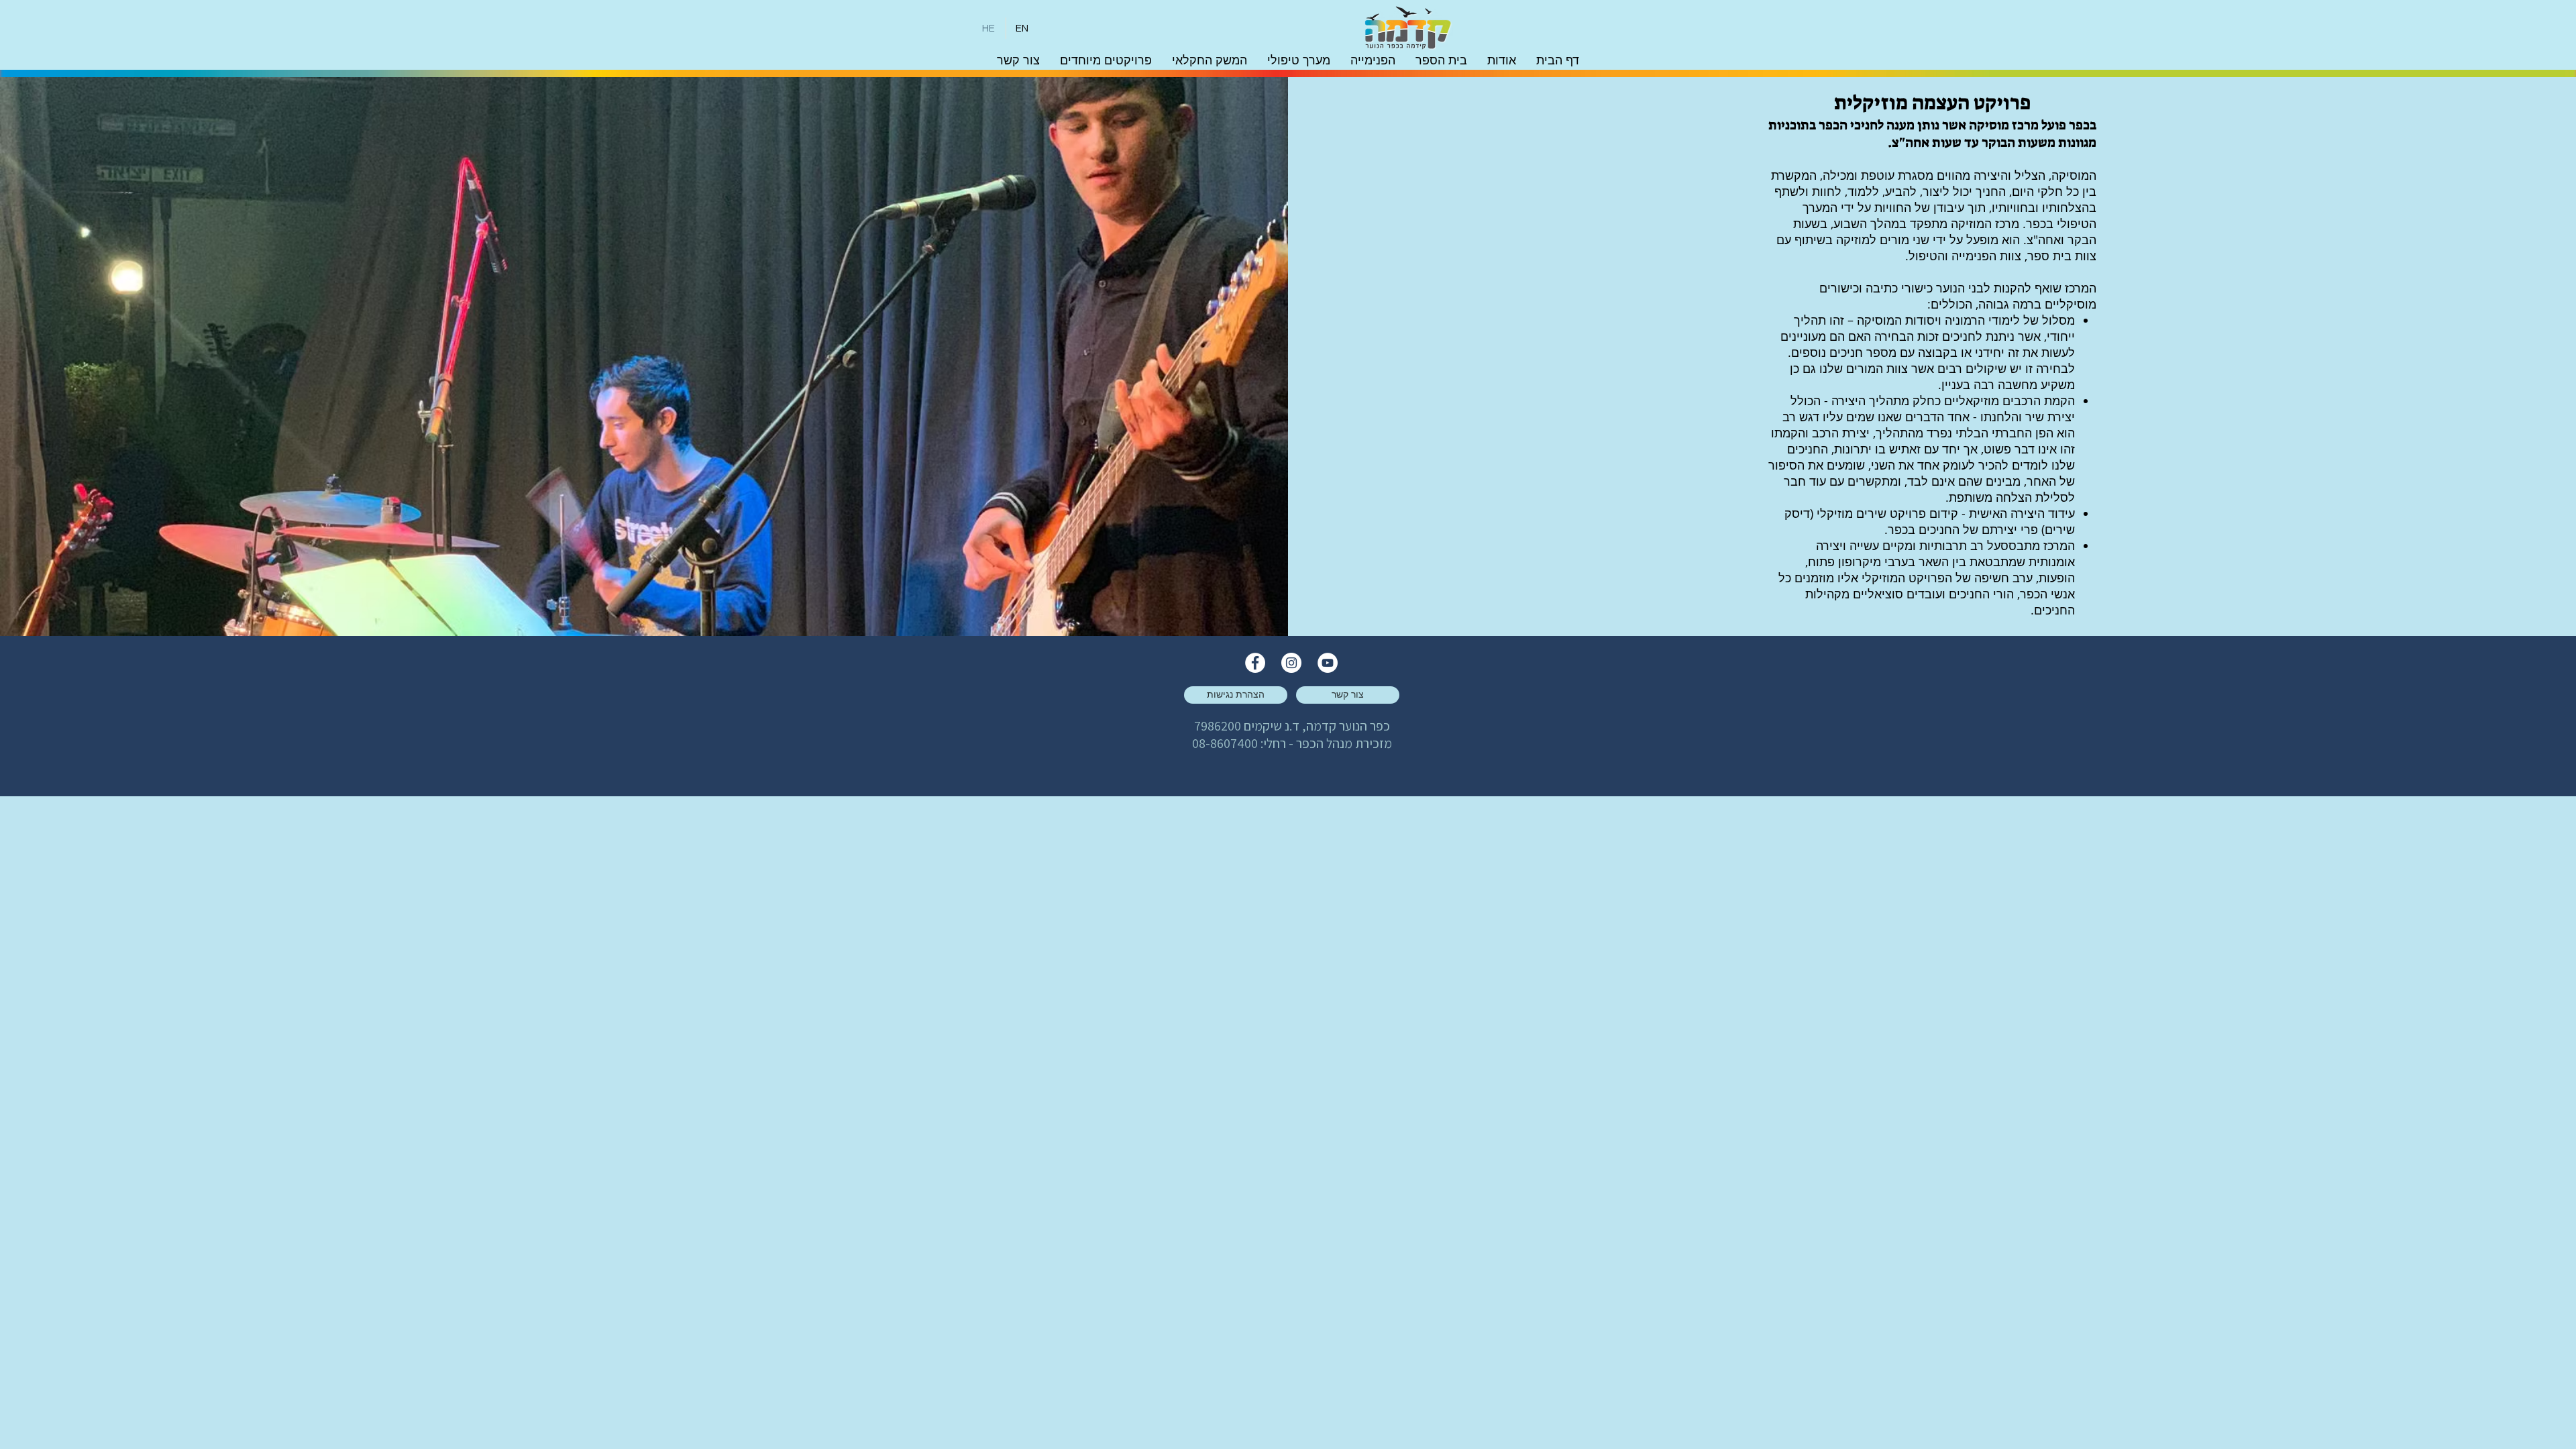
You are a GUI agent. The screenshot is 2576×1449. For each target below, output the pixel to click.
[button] (1502, 60)
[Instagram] (1291, 663)
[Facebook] (1255, 663)
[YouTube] (1328, 663)
